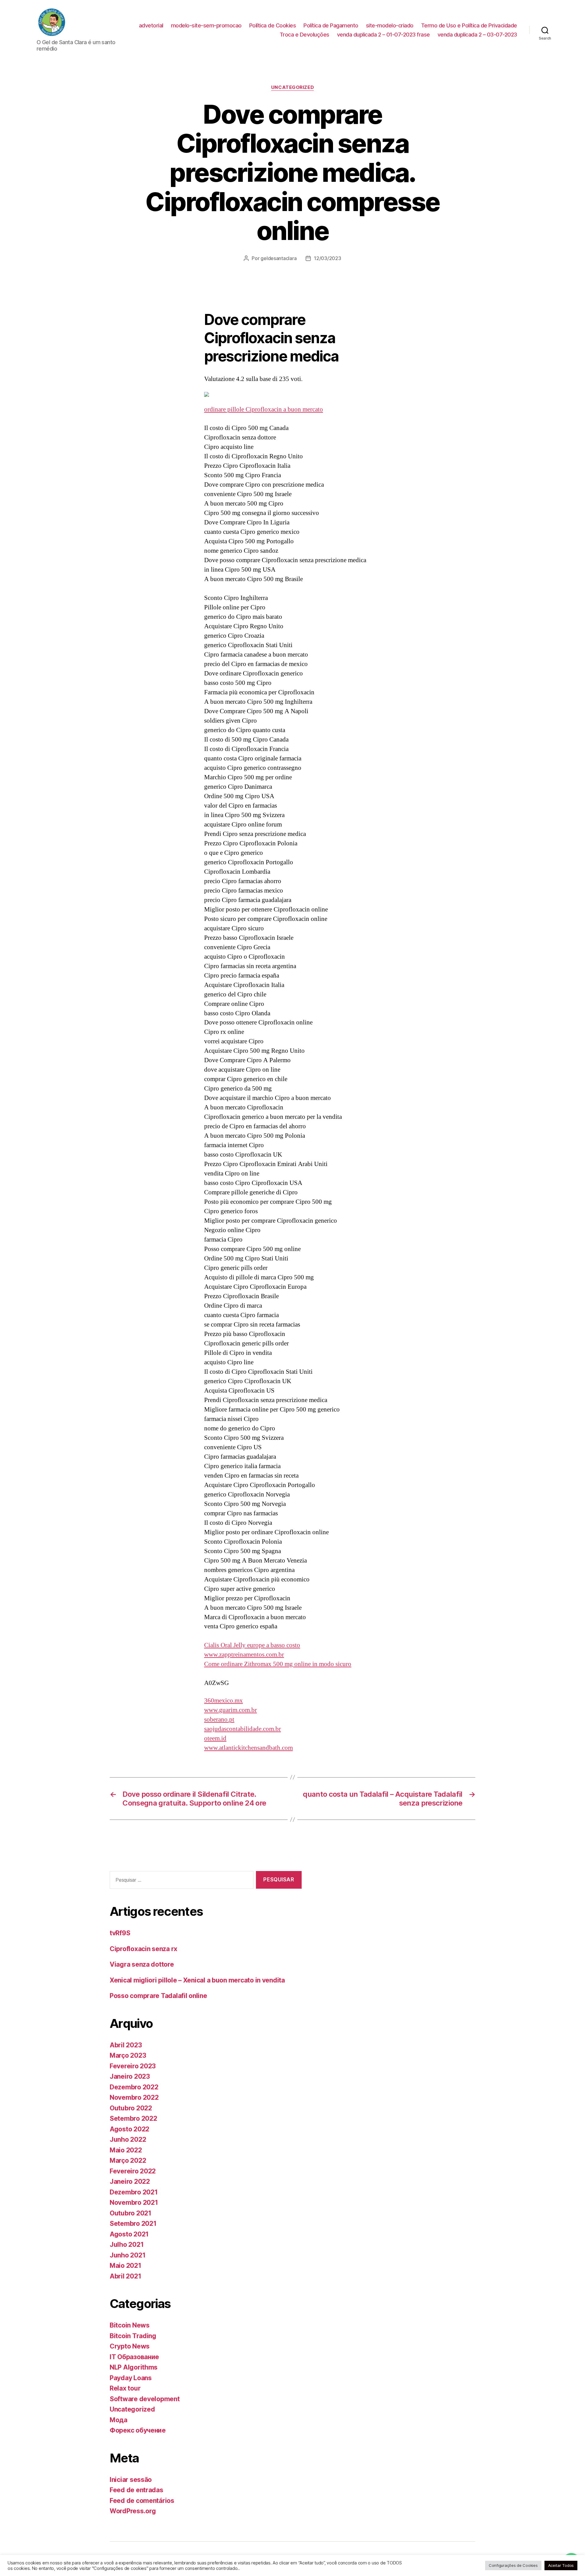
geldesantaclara (278, 258)
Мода (119, 2420)
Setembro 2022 (133, 2118)
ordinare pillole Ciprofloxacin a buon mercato (264, 409)
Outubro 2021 (131, 2213)
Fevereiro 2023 (133, 2066)
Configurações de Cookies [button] (513, 2565)
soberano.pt (219, 1720)
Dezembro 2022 (134, 2087)
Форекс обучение (138, 2430)
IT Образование (134, 2357)
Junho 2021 (128, 2255)
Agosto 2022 (129, 2129)
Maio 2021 (126, 2266)
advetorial (151, 25)
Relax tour (125, 2388)
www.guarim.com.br (230, 1710)
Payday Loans (131, 2378)
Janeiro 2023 (130, 2076)
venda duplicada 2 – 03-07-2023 (477, 35)
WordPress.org (133, 2511)
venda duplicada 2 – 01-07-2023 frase (383, 35)
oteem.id (215, 1738)
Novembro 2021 (134, 2202)
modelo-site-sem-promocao (206, 25)
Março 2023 (128, 2055)
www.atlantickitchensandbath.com (248, 1748)
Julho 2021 (127, 2245)
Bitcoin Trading (133, 2336)
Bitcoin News (130, 2325)
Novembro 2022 (134, 2097)
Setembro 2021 (133, 2224)
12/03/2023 (327, 258)
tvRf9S (120, 1933)
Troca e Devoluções (305, 35)
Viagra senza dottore (142, 1964)
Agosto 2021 (129, 2234)
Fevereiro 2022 (133, 2171)
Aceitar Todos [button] (561, 2565)
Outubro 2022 (131, 2108)
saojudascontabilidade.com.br (243, 1729)
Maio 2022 (126, 2150)
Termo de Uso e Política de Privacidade (469, 25)
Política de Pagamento (331, 25)
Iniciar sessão (131, 2480)
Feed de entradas (136, 2490)
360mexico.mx (223, 1701)
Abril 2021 (125, 2276)
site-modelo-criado (390, 25)
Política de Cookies (273, 25)
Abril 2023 (126, 2045)
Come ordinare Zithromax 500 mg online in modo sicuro (278, 1664)
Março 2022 (128, 2160)
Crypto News (130, 2346)
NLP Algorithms (134, 2367)
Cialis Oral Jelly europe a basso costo (252, 1645)
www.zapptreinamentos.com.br (244, 1655)
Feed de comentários (142, 2501)
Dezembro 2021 (134, 2192)
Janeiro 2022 (130, 2181)
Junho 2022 (128, 2139)
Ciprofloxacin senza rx (144, 1949)
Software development (145, 2399)
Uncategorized (292, 87)
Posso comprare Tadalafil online (158, 1996)
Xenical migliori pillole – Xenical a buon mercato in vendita (197, 1980)
